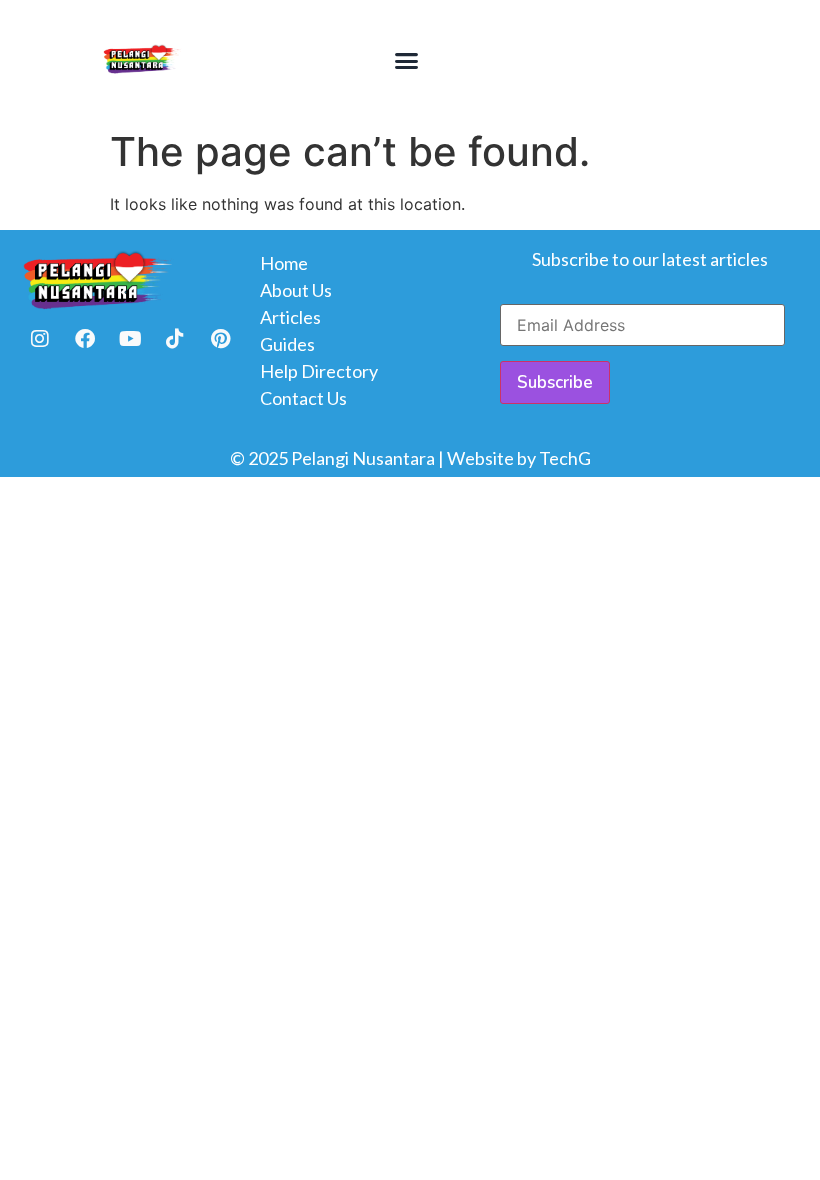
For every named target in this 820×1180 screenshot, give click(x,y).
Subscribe (555, 382)
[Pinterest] (220, 339)
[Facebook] (85, 339)
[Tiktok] (175, 339)
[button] (406, 60)
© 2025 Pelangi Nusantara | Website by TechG (410, 458)
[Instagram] (40, 339)
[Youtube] (130, 339)
